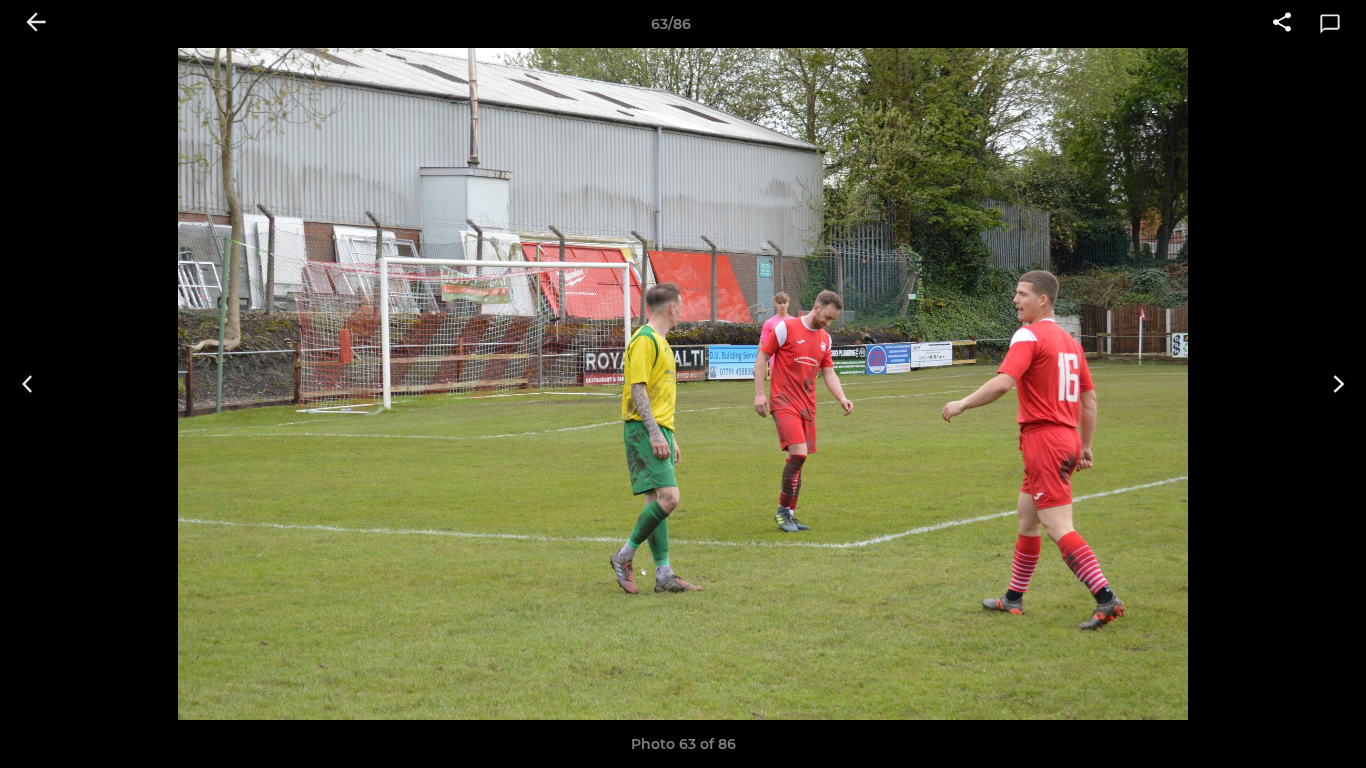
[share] (1282, 24)
